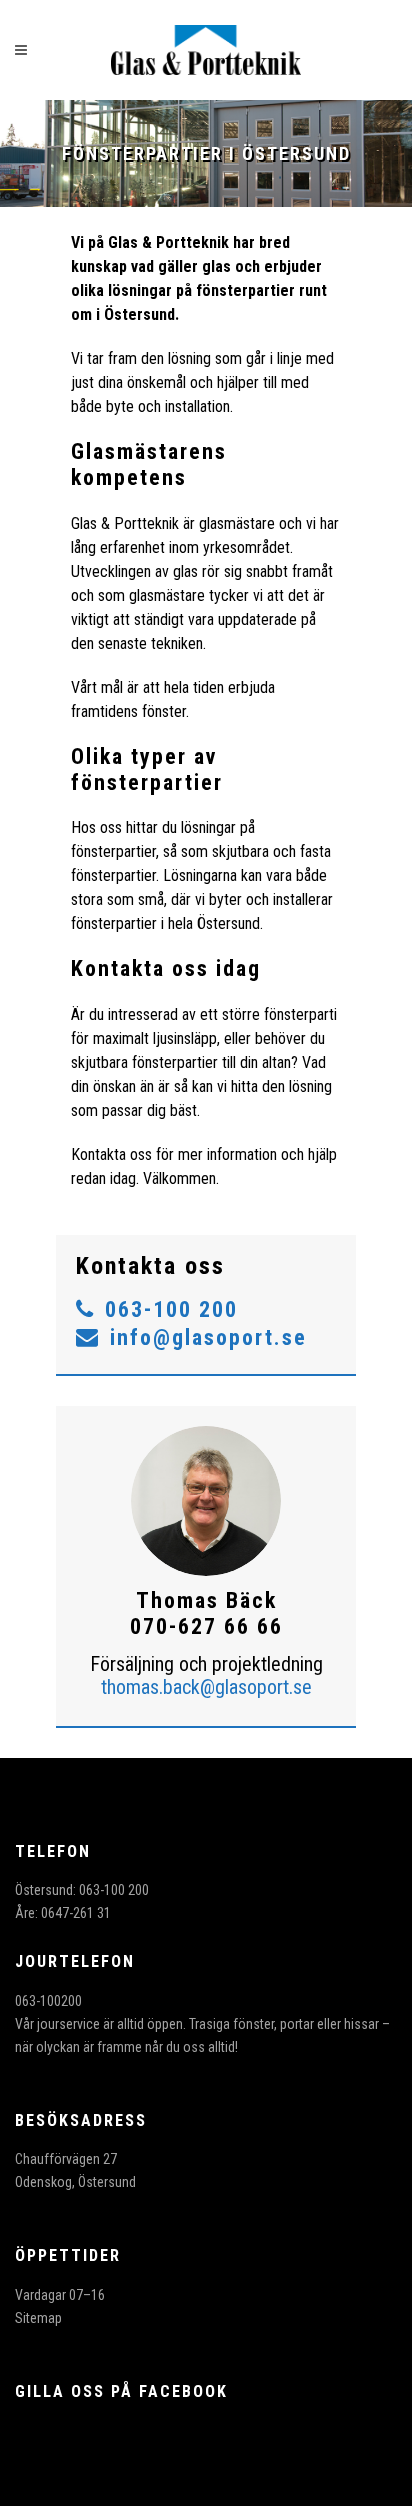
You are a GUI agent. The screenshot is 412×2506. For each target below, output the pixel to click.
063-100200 (48, 2001)
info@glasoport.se (208, 1337)
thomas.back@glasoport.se (206, 1687)
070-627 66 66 (206, 1626)
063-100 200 (171, 1309)
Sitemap (38, 2318)
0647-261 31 (76, 1913)
